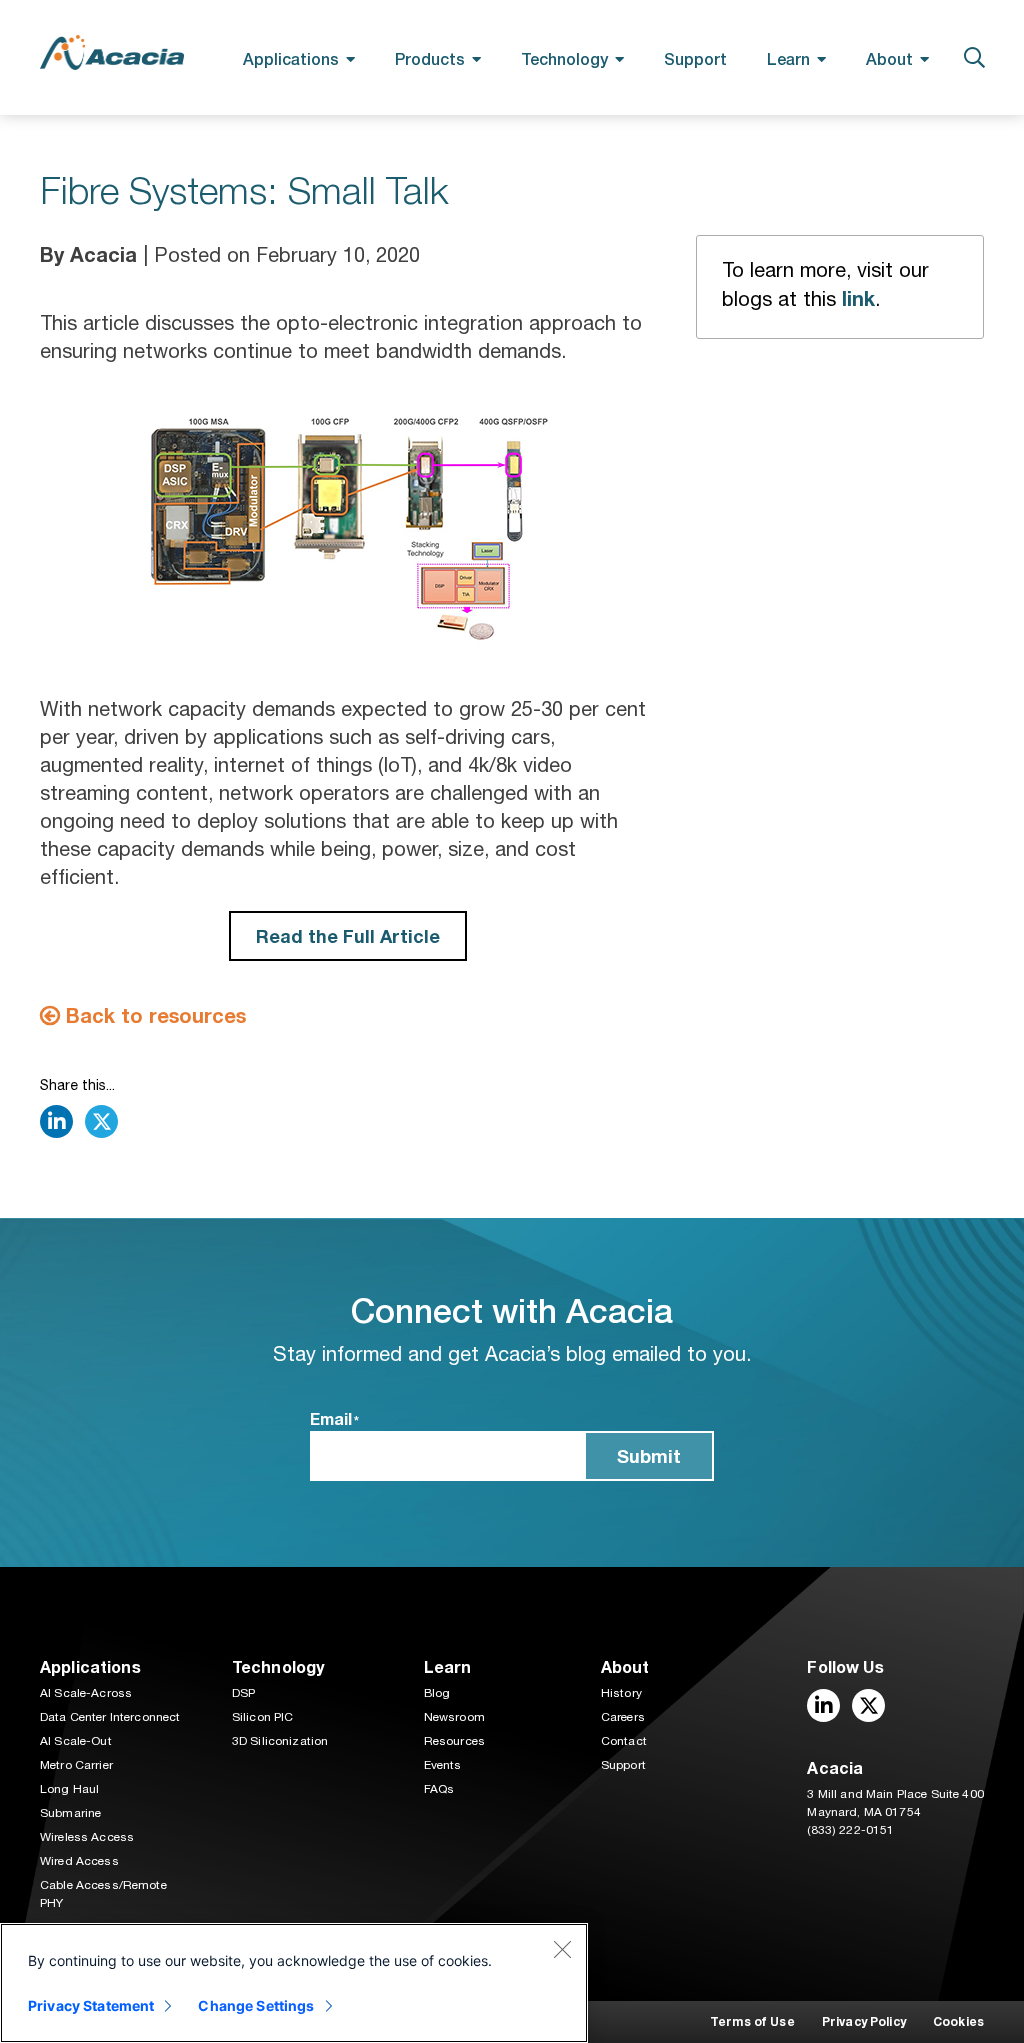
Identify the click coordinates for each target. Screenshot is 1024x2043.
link (858, 298)
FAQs (439, 1789)
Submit (649, 1456)
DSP (243, 1693)
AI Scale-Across (86, 1693)
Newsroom (454, 1717)
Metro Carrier (76, 1765)
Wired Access (79, 1861)
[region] (294, 1983)
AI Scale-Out (76, 1741)
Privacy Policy (864, 2021)
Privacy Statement (91, 2005)
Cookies (958, 2021)
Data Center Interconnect (110, 1717)
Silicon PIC (263, 1717)
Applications (291, 58)
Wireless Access (87, 1837)
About (889, 58)
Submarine (70, 1813)
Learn (788, 58)
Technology (564, 58)
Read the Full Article (348, 936)
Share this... (77, 1085)
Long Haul (69, 1789)
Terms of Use (752, 2021)
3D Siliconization (280, 1741)
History (621, 1693)
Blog (437, 1693)
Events (443, 1765)
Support (695, 58)
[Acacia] (112, 52)
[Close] (562, 1949)
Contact (624, 1741)
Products (430, 58)
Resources (454, 1741)
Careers (623, 1717)
